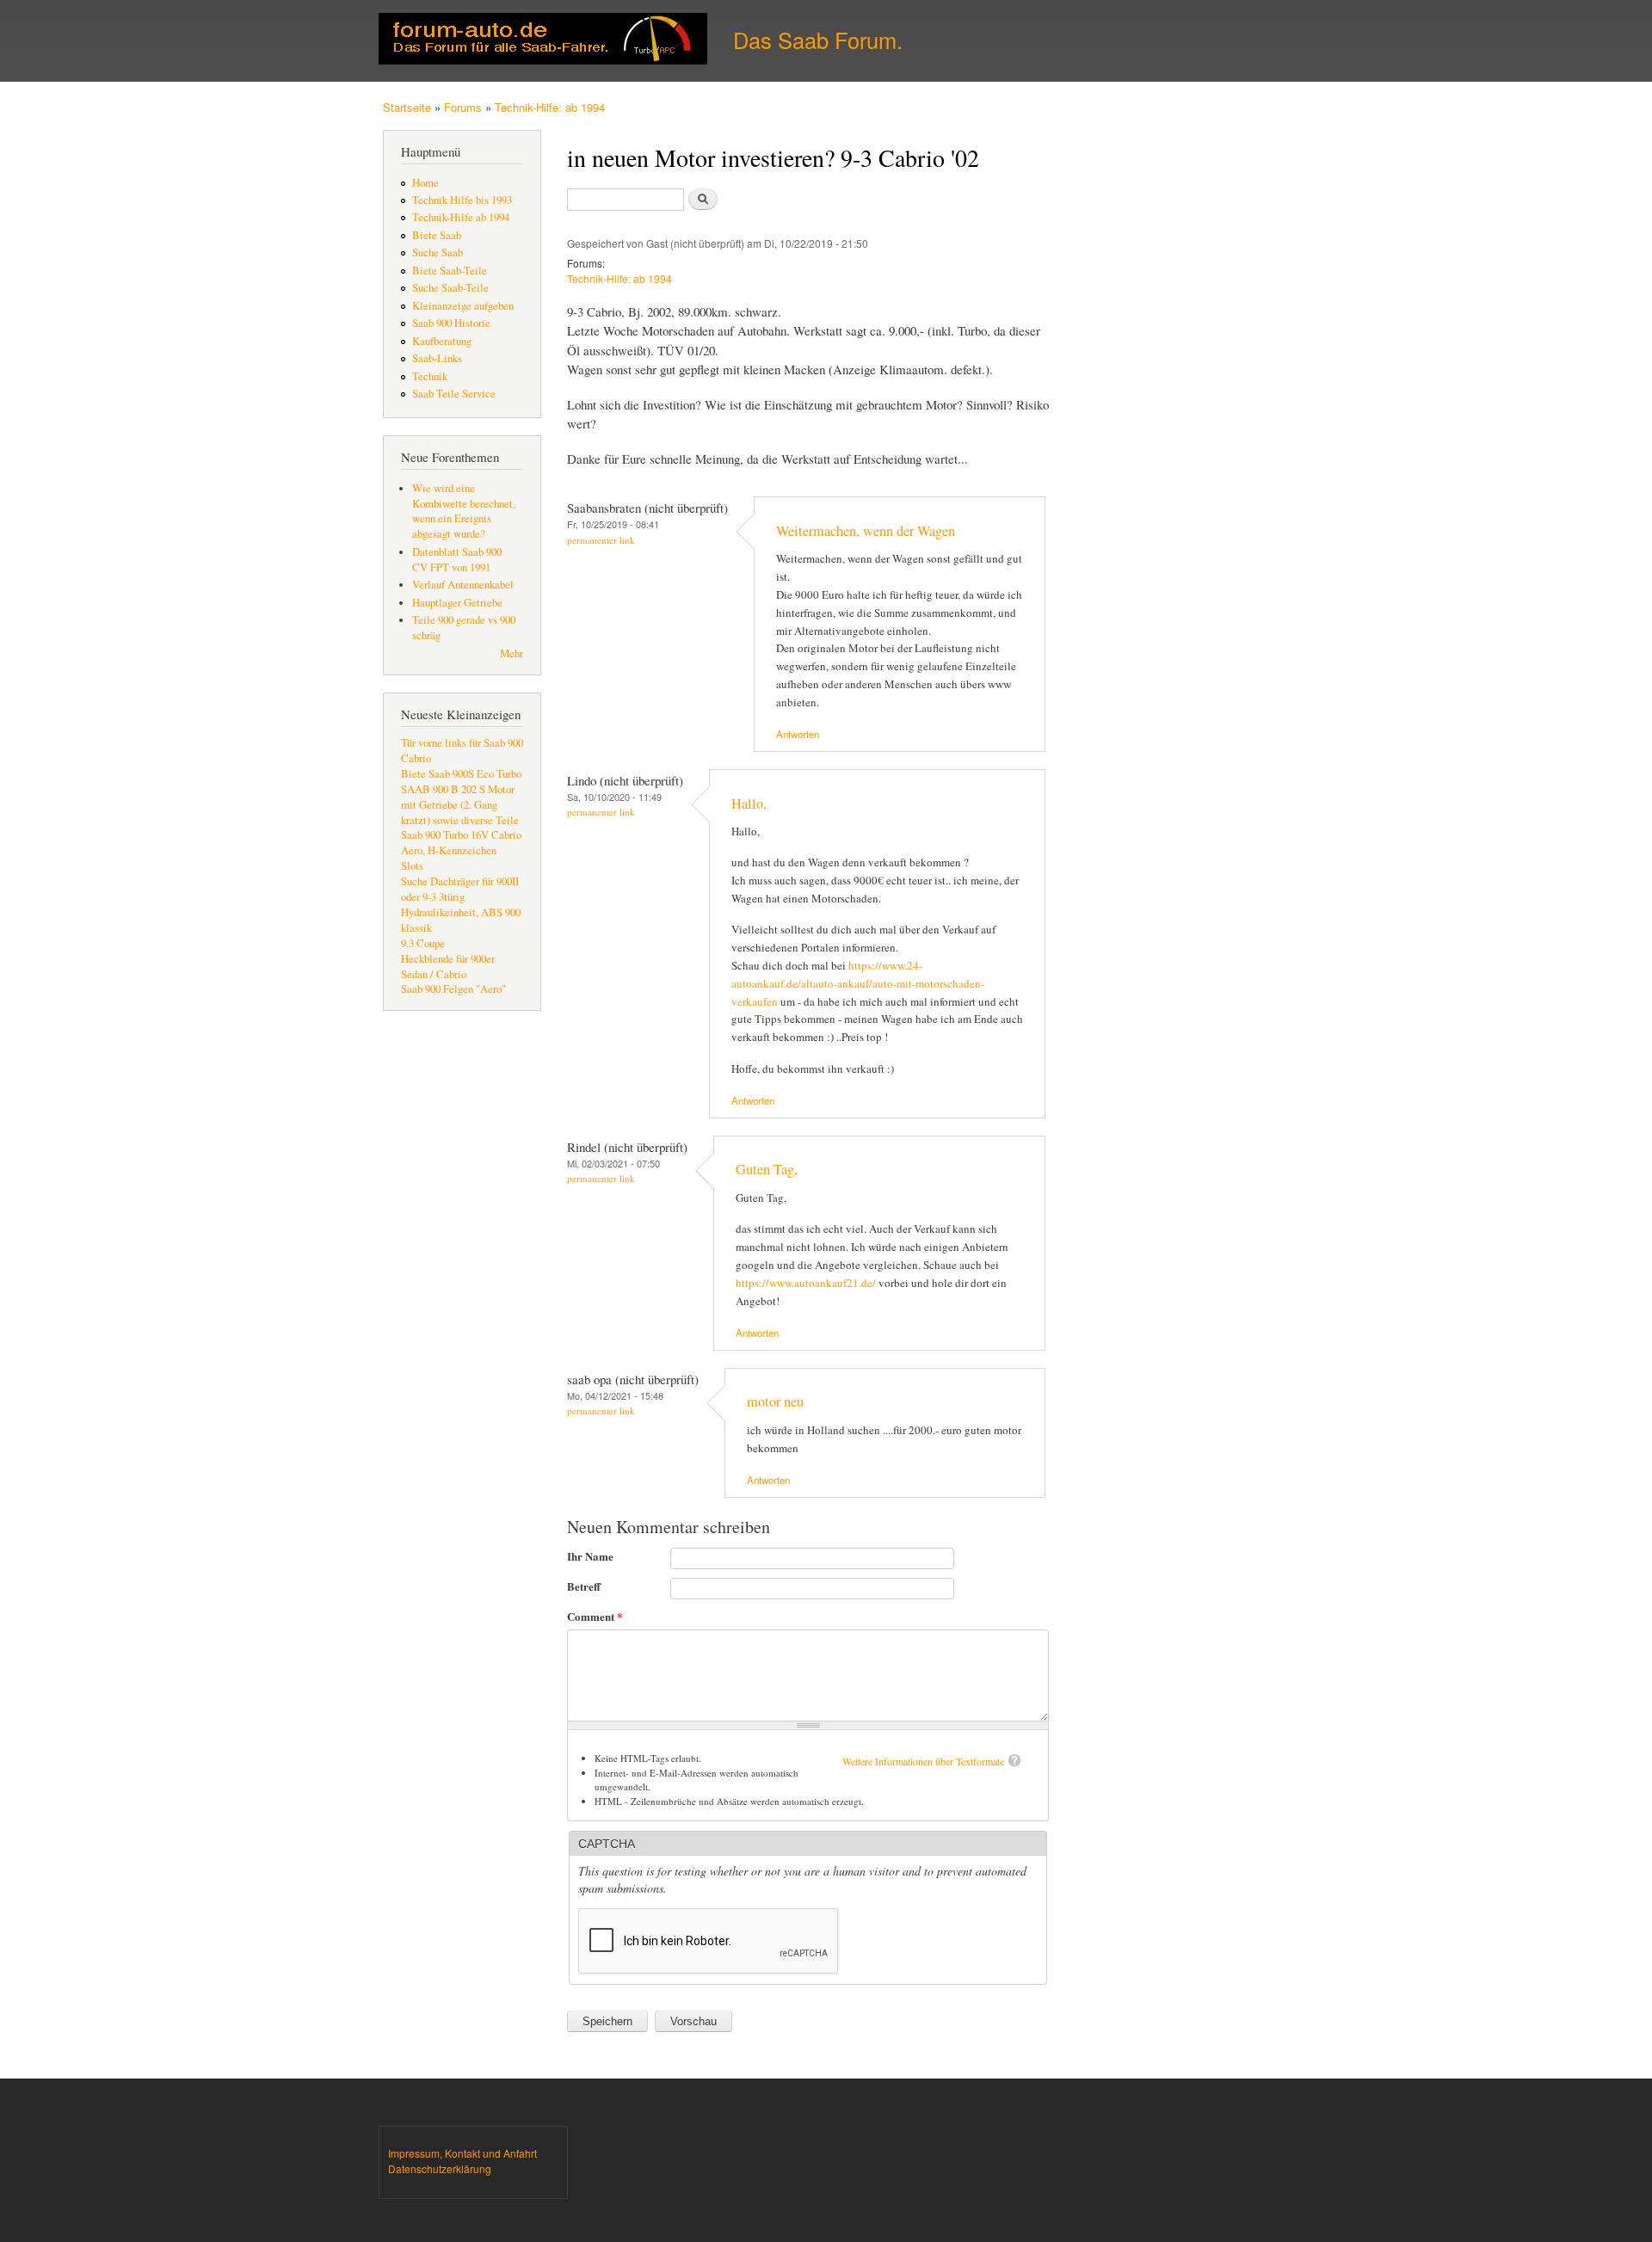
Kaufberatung (442, 341)
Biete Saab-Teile (450, 271)
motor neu (775, 1401)
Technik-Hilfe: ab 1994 (550, 107)
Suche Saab (438, 253)
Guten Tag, (767, 1169)
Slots (412, 866)
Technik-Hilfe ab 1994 (461, 217)
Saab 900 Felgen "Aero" (453, 989)
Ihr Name (590, 1556)
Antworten (798, 734)
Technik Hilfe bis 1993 (462, 200)
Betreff (584, 1586)
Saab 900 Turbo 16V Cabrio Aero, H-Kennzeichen (461, 843)
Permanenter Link (601, 540)
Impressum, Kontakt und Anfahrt (462, 2153)
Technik (430, 376)
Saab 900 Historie (451, 323)
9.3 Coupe (423, 943)
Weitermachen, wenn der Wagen (866, 531)
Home (425, 183)
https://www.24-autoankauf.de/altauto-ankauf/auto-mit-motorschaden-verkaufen (858, 983)
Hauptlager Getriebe (457, 603)
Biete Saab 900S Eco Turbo (461, 774)
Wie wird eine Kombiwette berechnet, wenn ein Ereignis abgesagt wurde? (464, 511)
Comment (595, 1616)
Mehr (512, 653)
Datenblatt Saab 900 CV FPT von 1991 (457, 560)
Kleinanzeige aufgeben (463, 306)
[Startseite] (545, 41)
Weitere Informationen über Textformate (923, 1761)
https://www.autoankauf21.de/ (806, 1283)
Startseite (407, 107)
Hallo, (749, 804)
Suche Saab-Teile (450, 288)
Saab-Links (437, 358)
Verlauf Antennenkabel (463, 585)
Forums (463, 107)
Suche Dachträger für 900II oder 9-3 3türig (460, 889)
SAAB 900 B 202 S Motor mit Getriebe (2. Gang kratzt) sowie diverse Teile (460, 805)
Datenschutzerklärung (440, 2168)
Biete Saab (437, 235)
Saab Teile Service (454, 394)
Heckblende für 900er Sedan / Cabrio (448, 967)
